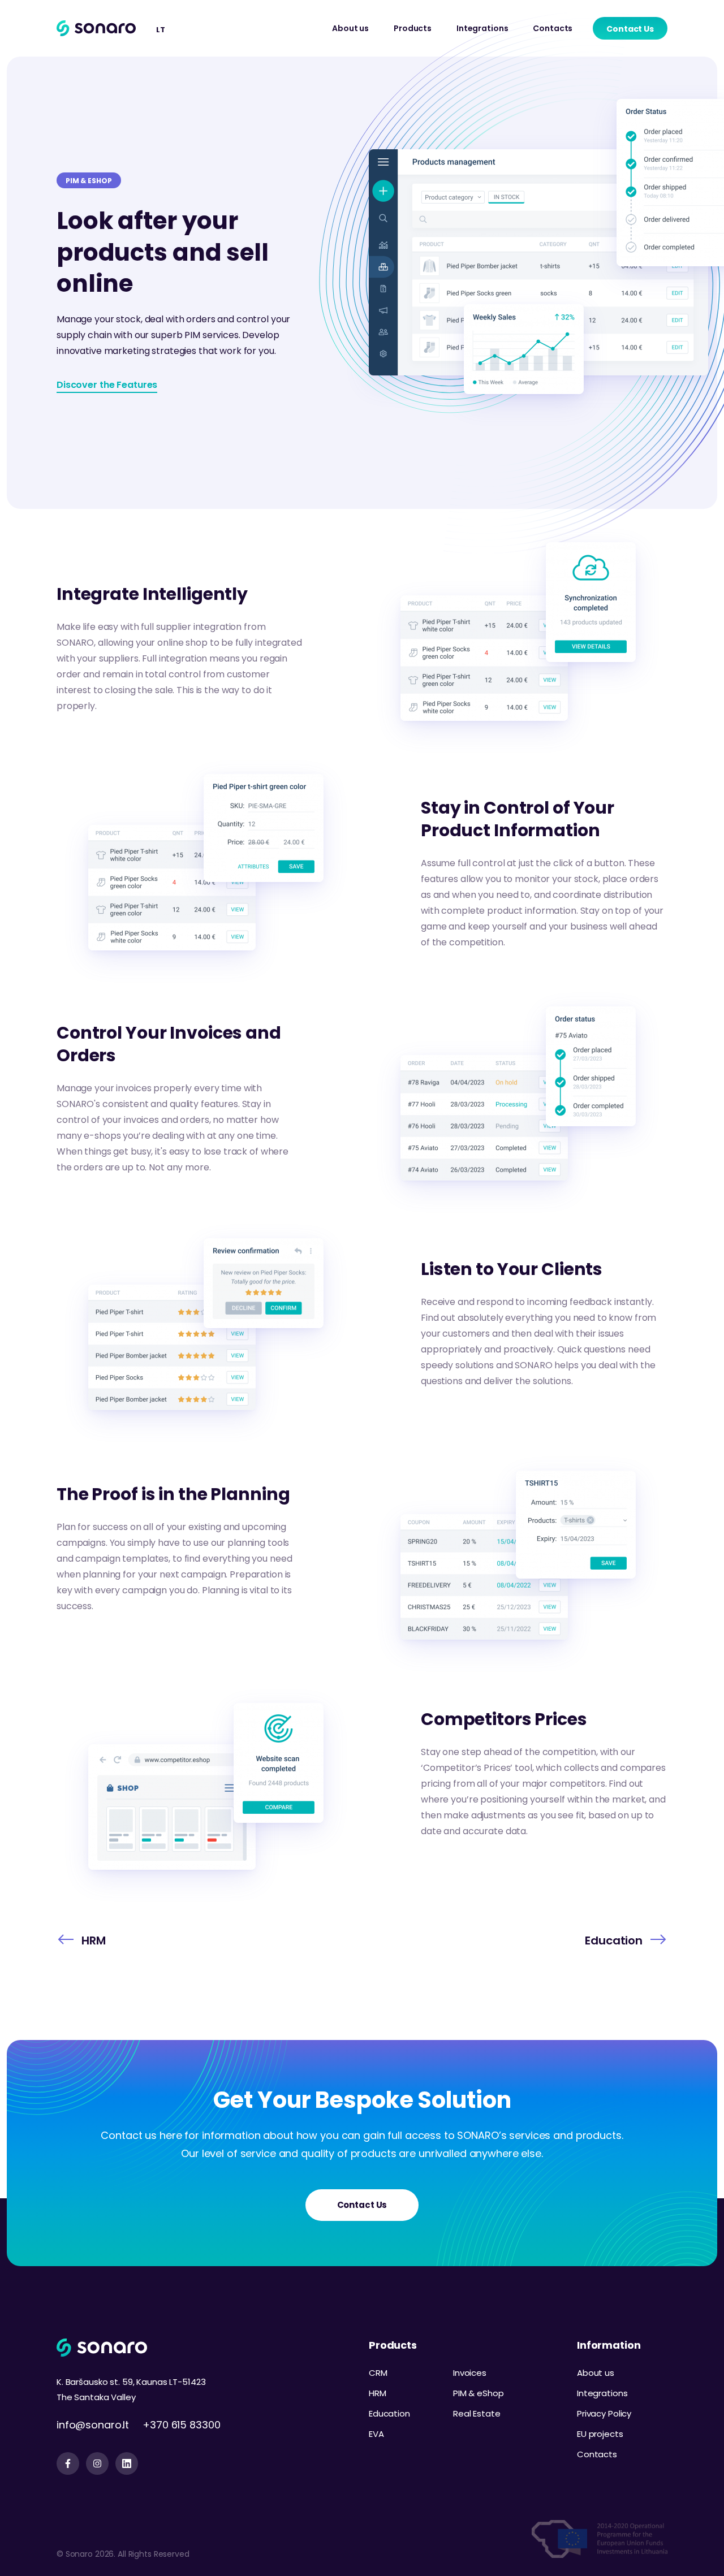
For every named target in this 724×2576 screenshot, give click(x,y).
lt (161, 30)
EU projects (600, 2434)
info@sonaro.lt (93, 2425)
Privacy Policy (604, 2413)
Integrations (482, 28)
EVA (376, 2434)
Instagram (97, 2463)
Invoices (470, 2373)
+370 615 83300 (181, 2425)
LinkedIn (127, 2463)
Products (413, 28)
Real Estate (477, 2413)
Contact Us (630, 29)
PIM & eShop (479, 2393)
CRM (378, 2373)
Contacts (553, 28)
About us (350, 28)
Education (389, 2413)
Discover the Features (107, 385)
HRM (378, 2393)
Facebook (68, 2463)
